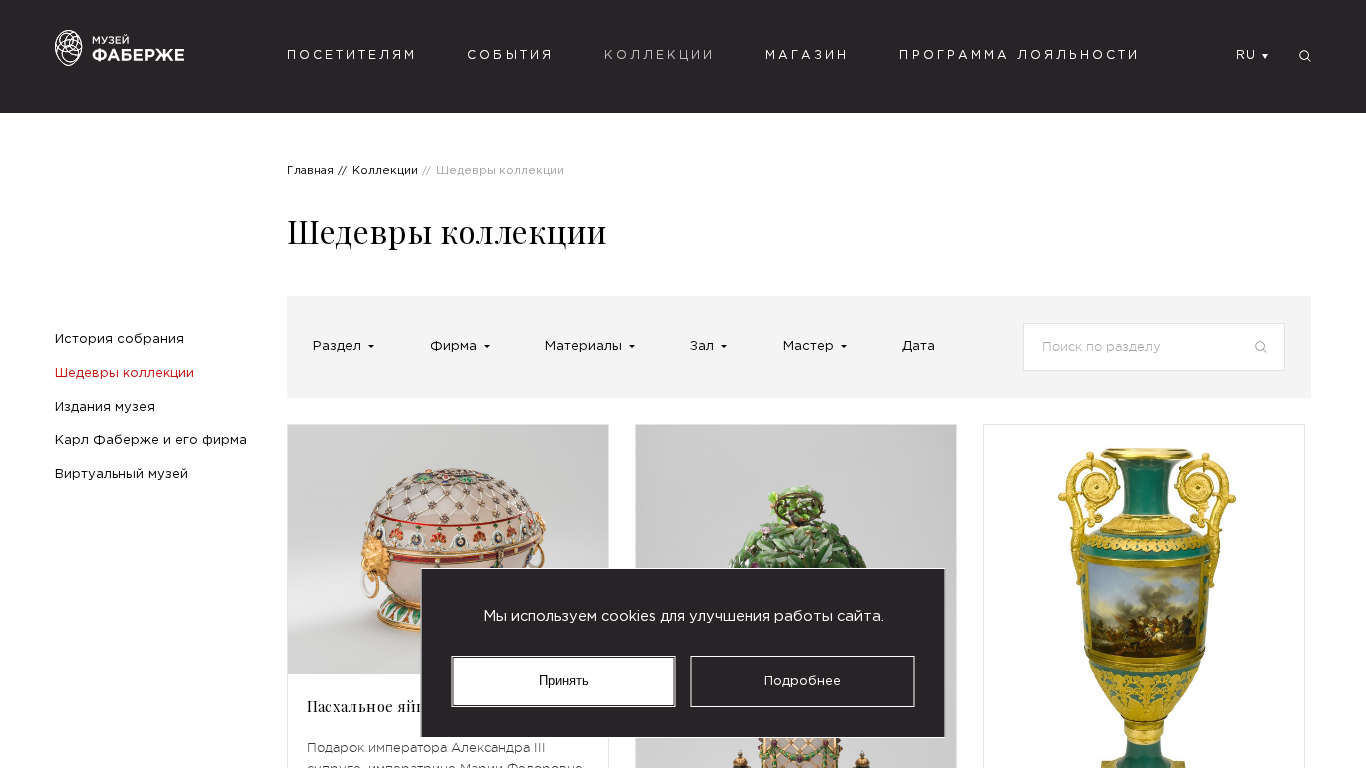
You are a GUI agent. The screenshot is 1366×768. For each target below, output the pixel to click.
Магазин (807, 55)
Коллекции (659, 55)
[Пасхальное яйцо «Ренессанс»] (448, 550)
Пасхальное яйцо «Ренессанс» (419, 706)
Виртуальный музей (121, 474)
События (510, 55)
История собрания (119, 339)
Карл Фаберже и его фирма (151, 440)
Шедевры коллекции (124, 373)
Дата (918, 346)
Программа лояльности (1019, 55)
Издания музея (105, 407)
